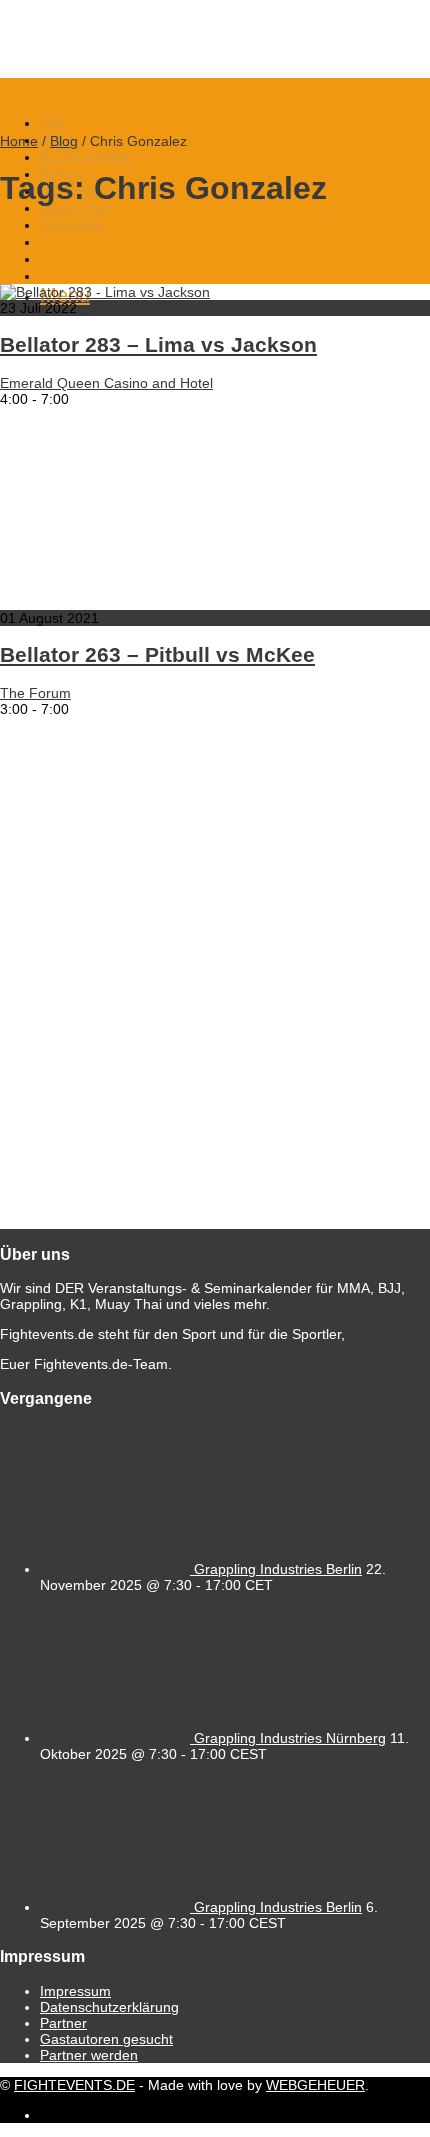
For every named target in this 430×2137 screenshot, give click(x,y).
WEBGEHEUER (315, 2085)
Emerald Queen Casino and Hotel (106, 383)
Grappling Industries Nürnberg (290, 1738)
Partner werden (89, 2055)
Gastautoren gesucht (106, 2039)
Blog (64, 141)
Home (19, 141)
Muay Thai (74, 207)
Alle (52, 122)
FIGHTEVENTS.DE (74, 2085)
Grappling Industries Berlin (278, 1569)
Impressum (75, 1991)
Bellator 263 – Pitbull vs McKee (157, 654)
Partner (63, 2023)
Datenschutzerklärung (109, 2007)
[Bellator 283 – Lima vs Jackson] (105, 292)
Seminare (71, 224)
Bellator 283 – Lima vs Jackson (158, 344)
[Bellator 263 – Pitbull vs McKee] (200, 602)
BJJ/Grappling (86, 156)
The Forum (35, 693)
